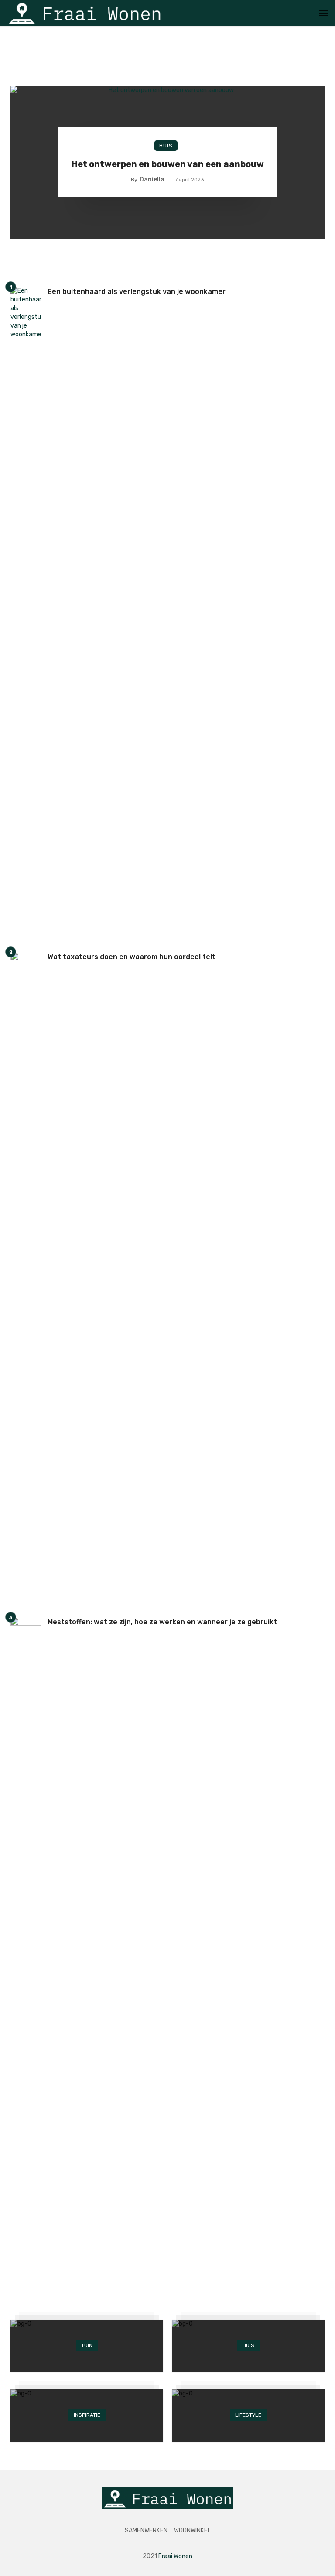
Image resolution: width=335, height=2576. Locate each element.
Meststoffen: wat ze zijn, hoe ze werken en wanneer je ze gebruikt (162, 1622)
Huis (166, 146)
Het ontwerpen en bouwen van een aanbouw (168, 164)
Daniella (152, 179)
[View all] (87, 2346)
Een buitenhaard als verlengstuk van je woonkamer (137, 292)
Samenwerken (146, 2530)
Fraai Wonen (175, 2556)
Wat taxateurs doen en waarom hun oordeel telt (132, 957)
